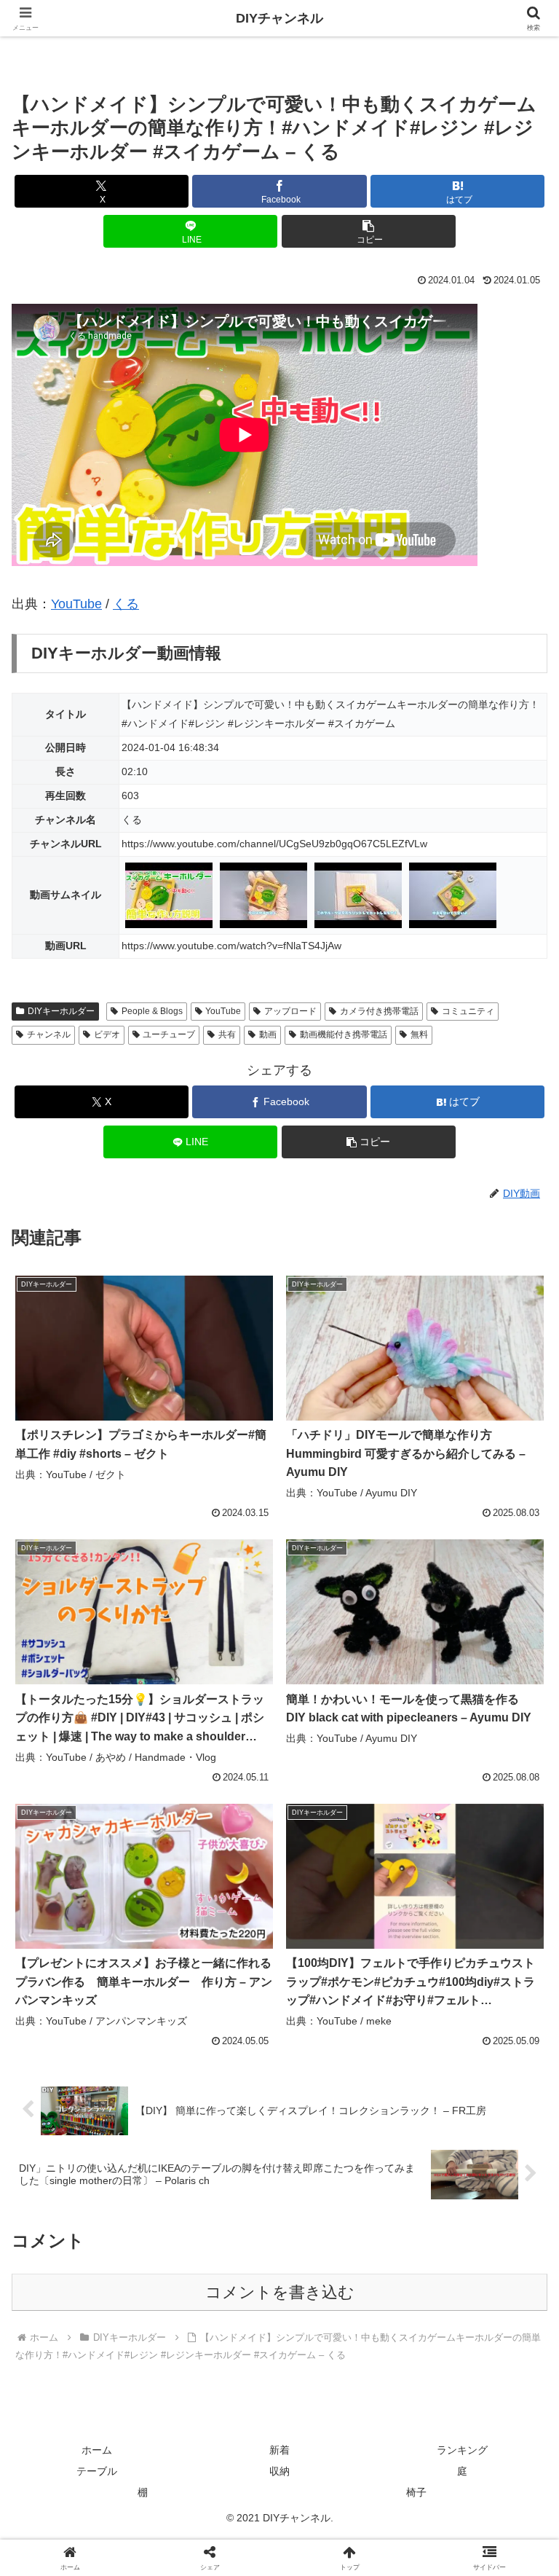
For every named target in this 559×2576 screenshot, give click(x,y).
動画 (268, 1034)
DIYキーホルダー (61, 1011)
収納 (279, 2471)
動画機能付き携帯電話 (344, 1034)
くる (126, 604)
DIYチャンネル (279, 18)
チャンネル (49, 1034)
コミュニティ (468, 1011)
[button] (369, 231)
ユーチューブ (169, 1034)
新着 (279, 2450)
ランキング (462, 2450)
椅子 (416, 2492)
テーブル (97, 2471)
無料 (419, 1034)
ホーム (97, 2450)
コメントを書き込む (280, 2292)
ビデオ (107, 1034)
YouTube (76, 604)
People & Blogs (152, 1011)
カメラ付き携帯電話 (379, 1011)
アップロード (290, 1011)
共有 (227, 1034)
